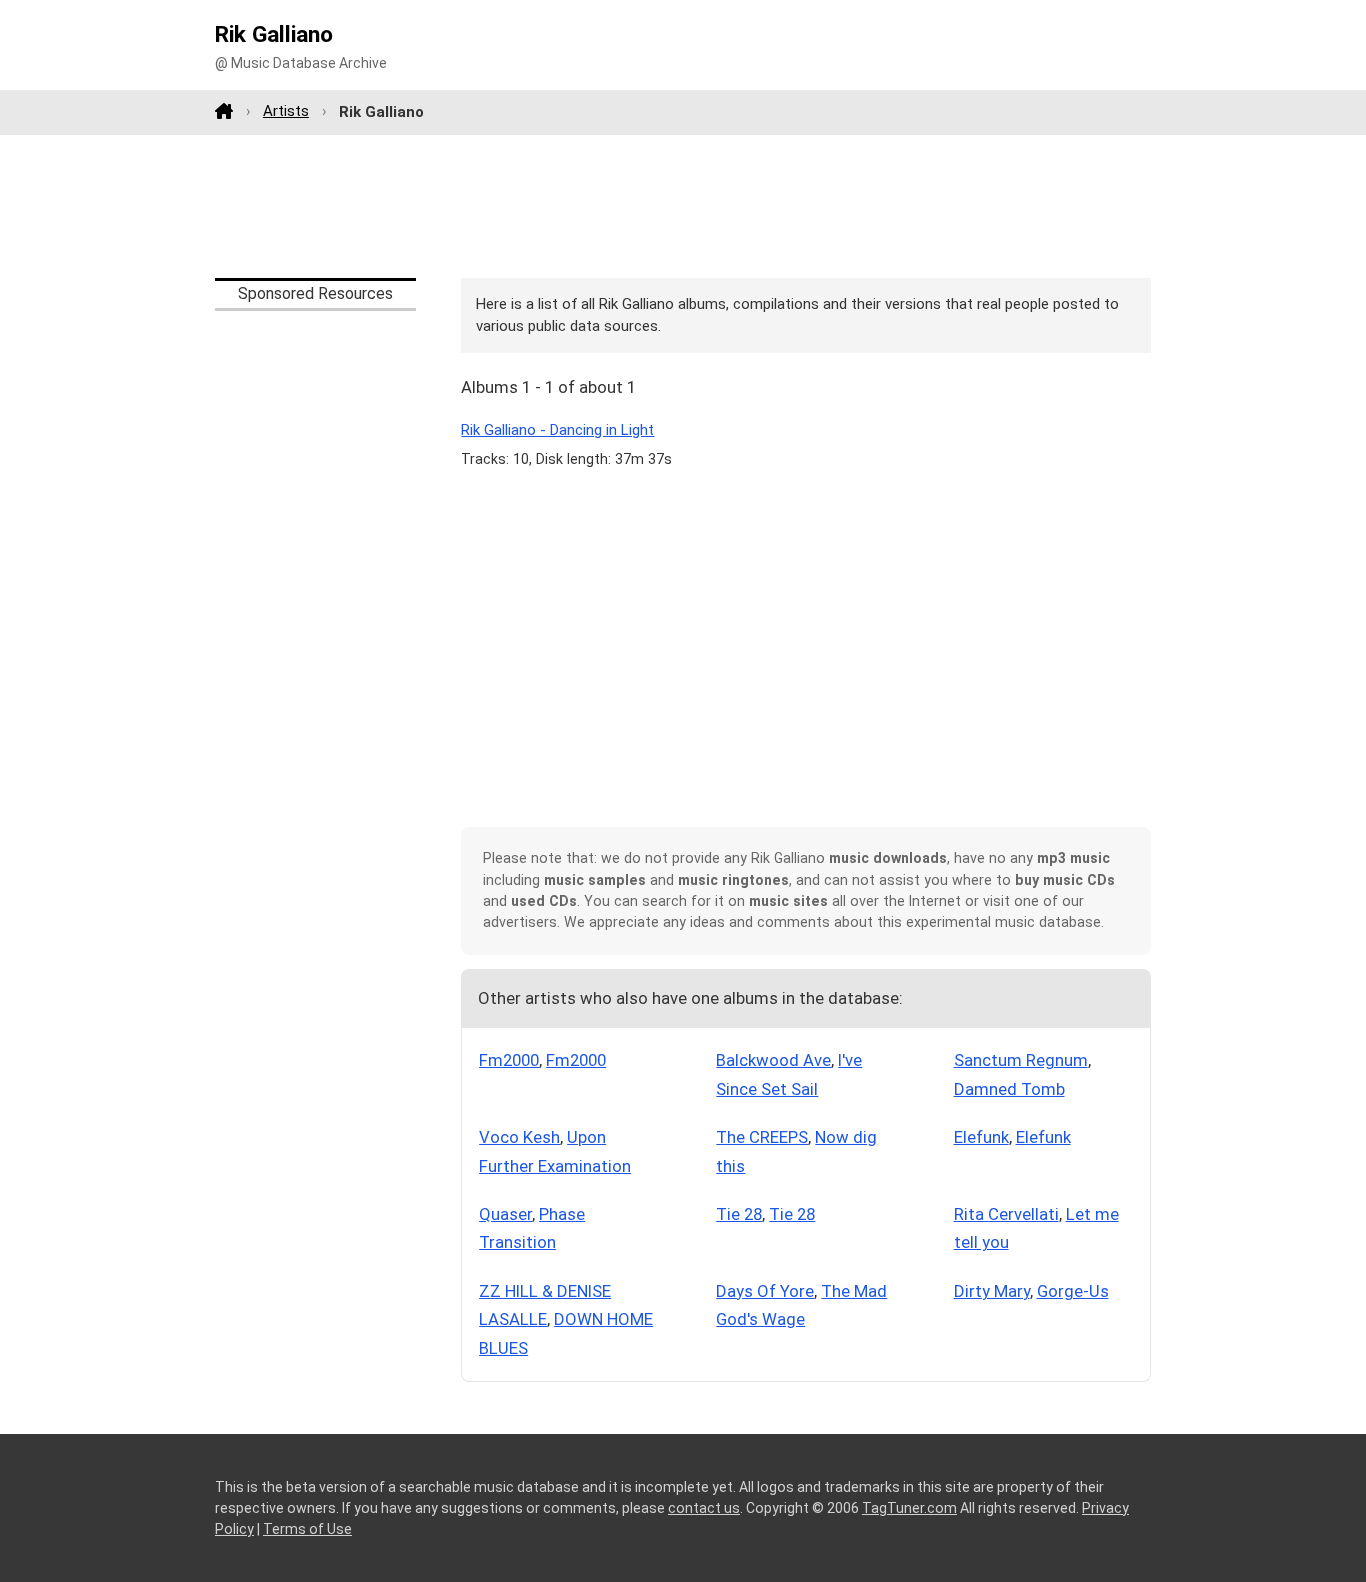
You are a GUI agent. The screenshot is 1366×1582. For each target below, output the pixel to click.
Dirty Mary (992, 1291)
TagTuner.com (909, 1508)
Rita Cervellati (1006, 1214)
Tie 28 (739, 1214)
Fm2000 (509, 1060)
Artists (286, 111)
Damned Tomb (1009, 1089)
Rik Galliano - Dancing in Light (557, 430)
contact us (704, 1508)
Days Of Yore (765, 1291)
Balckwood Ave (773, 1060)
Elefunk (981, 1137)
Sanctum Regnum (1021, 1060)
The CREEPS (762, 1137)
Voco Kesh (519, 1137)
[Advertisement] (683, 206)
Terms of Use (307, 1529)
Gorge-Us (1073, 1291)
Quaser (505, 1214)
